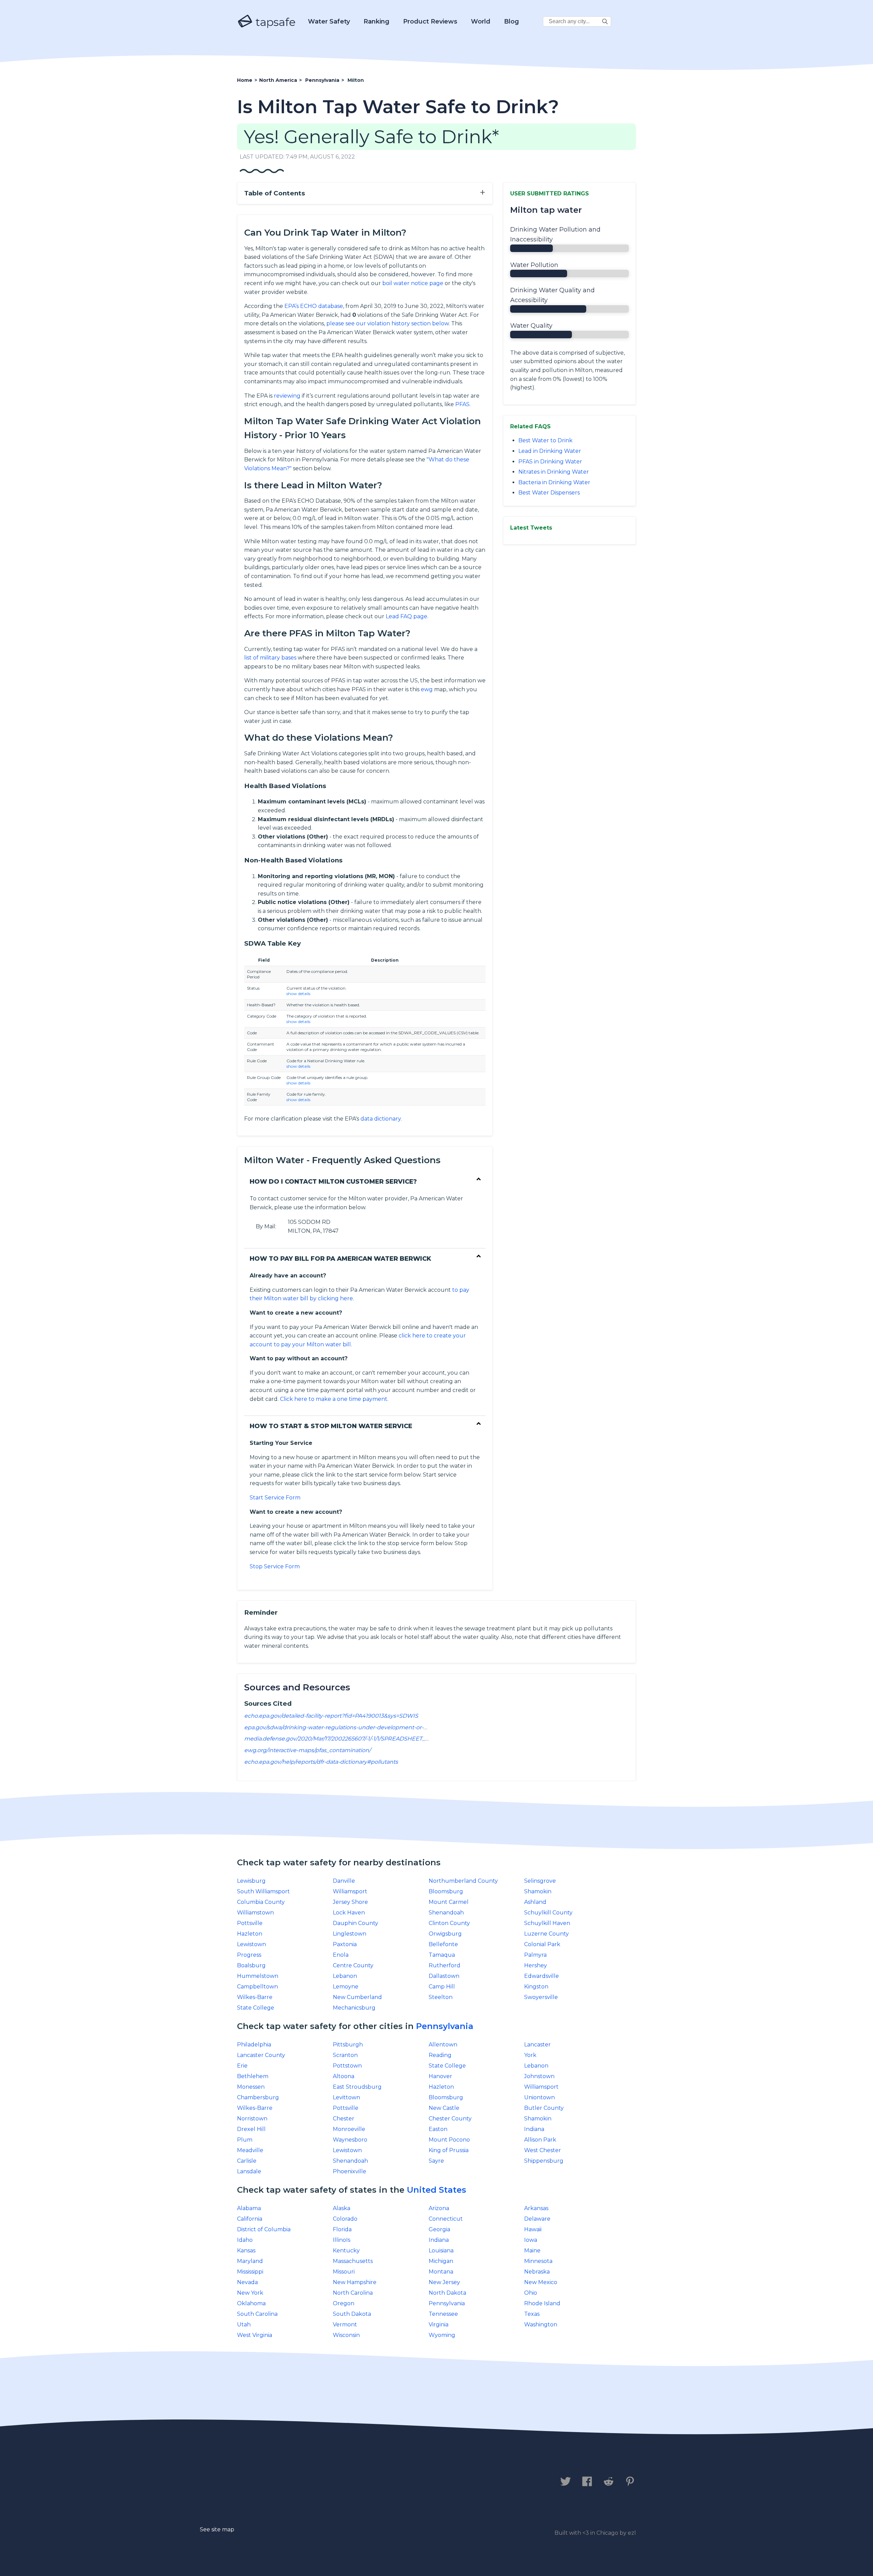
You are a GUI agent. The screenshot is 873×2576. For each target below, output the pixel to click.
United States (436, 2190)
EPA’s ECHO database (314, 306)
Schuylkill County (548, 1913)
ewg (427, 689)
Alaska (342, 2208)
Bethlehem (253, 2076)
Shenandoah (446, 1913)
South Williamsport (263, 1891)
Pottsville (250, 1923)
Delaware (537, 2219)
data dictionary (381, 1119)
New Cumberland (357, 1997)
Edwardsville (542, 1976)
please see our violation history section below (388, 323)
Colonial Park (542, 1944)
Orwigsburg (445, 1934)
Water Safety (329, 21)
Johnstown (539, 2076)
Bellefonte (443, 1944)
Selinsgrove (540, 1881)
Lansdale (249, 2171)
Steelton (441, 1997)
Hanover (440, 2076)
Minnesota (538, 2261)
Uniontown (539, 2097)
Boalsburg (251, 1965)
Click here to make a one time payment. (334, 1399)
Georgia (439, 2229)
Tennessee (443, 2314)
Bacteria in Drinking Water (554, 482)
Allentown (443, 2045)
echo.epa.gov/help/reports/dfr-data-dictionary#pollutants (321, 1762)
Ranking (376, 21)
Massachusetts (353, 2261)
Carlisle (247, 2161)
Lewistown (251, 1944)
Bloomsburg (446, 1891)
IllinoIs (342, 2240)
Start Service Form (275, 1498)
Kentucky (346, 2251)
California (250, 2219)
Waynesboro (350, 2140)
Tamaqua (442, 1955)
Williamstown (255, 1913)
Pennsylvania (445, 2026)
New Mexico (541, 2282)
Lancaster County (261, 2055)
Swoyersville (541, 1997)
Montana (441, 2272)
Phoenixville (350, 2171)
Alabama (249, 2208)
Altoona (344, 2076)
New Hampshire (355, 2282)
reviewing (287, 396)
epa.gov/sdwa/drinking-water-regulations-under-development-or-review (343, 1727)
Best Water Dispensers (549, 493)
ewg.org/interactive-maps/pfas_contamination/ (307, 1750)
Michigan (441, 2261)
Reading (440, 2055)
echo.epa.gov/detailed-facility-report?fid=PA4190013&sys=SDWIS (331, 1716)
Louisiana (441, 2251)
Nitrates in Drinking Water (554, 472)
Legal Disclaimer (380, 2482)
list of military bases (270, 658)
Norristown (252, 2119)
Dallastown (444, 1976)
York (530, 2055)
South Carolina (257, 2314)
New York (250, 2293)
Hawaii (533, 2229)
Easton (438, 2129)
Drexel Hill (251, 2129)
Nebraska (537, 2272)
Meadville (250, 2150)
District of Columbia (264, 2229)
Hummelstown (258, 1976)
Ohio (531, 2293)
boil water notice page (413, 283)
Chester (344, 2119)
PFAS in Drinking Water (550, 462)
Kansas (246, 2251)
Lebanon (345, 1976)
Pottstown (347, 2066)
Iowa (531, 2240)
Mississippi (250, 2272)
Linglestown (350, 1934)
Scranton (345, 2055)
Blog (512, 21)
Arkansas (536, 2208)
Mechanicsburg (354, 2008)
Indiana (534, 2129)
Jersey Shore (350, 1902)
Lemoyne (346, 1987)
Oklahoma (251, 2303)
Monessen (251, 2087)
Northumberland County (463, 1881)
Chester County (450, 2119)
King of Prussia (449, 2150)
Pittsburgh (348, 2045)
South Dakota (352, 2314)
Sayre (436, 2161)
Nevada (247, 2282)
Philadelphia (254, 2045)
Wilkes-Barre (255, 1997)
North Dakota (447, 2293)
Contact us (257, 2482)
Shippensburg (544, 2161)
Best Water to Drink (545, 440)
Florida (342, 2229)
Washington (541, 2325)
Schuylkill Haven (547, 1923)
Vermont (345, 2325)
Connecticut (446, 2219)
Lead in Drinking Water (550, 451)
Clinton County (449, 1923)
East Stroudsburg (357, 2087)
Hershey (536, 1965)
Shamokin (538, 1891)
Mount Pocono (449, 2140)
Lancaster (537, 2045)
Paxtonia (345, 1944)
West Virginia (255, 2335)
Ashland (535, 1902)
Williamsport (350, 1891)
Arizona (439, 2208)
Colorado (345, 2219)
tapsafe (274, 22)
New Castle (444, 2108)
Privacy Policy (313, 2482)
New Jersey (444, 2282)
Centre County (353, 1965)
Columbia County (261, 1902)
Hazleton (250, 1934)
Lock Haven (349, 1913)
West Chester (543, 2150)
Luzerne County (546, 1934)
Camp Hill (442, 1987)
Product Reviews (430, 21)
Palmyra (535, 1955)
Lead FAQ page (406, 616)
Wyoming (442, 2335)
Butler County (544, 2108)
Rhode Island (542, 2303)
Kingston (536, 1987)
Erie (242, 2066)
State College (256, 2008)
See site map (217, 2529)
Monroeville (349, 2129)
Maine (532, 2251)
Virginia (439, 2325)
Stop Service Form (275, 1566)
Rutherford (445, 1965)
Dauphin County (356, 1923)
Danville (344, 1881)
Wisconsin (346, 2335)
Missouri (344, 2272)
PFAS (462, 404)
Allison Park (540, 2140)
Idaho (245, 2240)
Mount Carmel (449, 1902)
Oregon (344, 2303)
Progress (249, 1955)
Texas (532, 2314)
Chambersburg (258, 2097)
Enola (341, 1955)
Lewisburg (251, 1881)
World (481, 21)
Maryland (250, 2261)
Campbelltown (257, 1987)
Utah (244, 2325)
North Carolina (353, 2293)
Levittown (346, 2097)
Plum (245, 2140)
